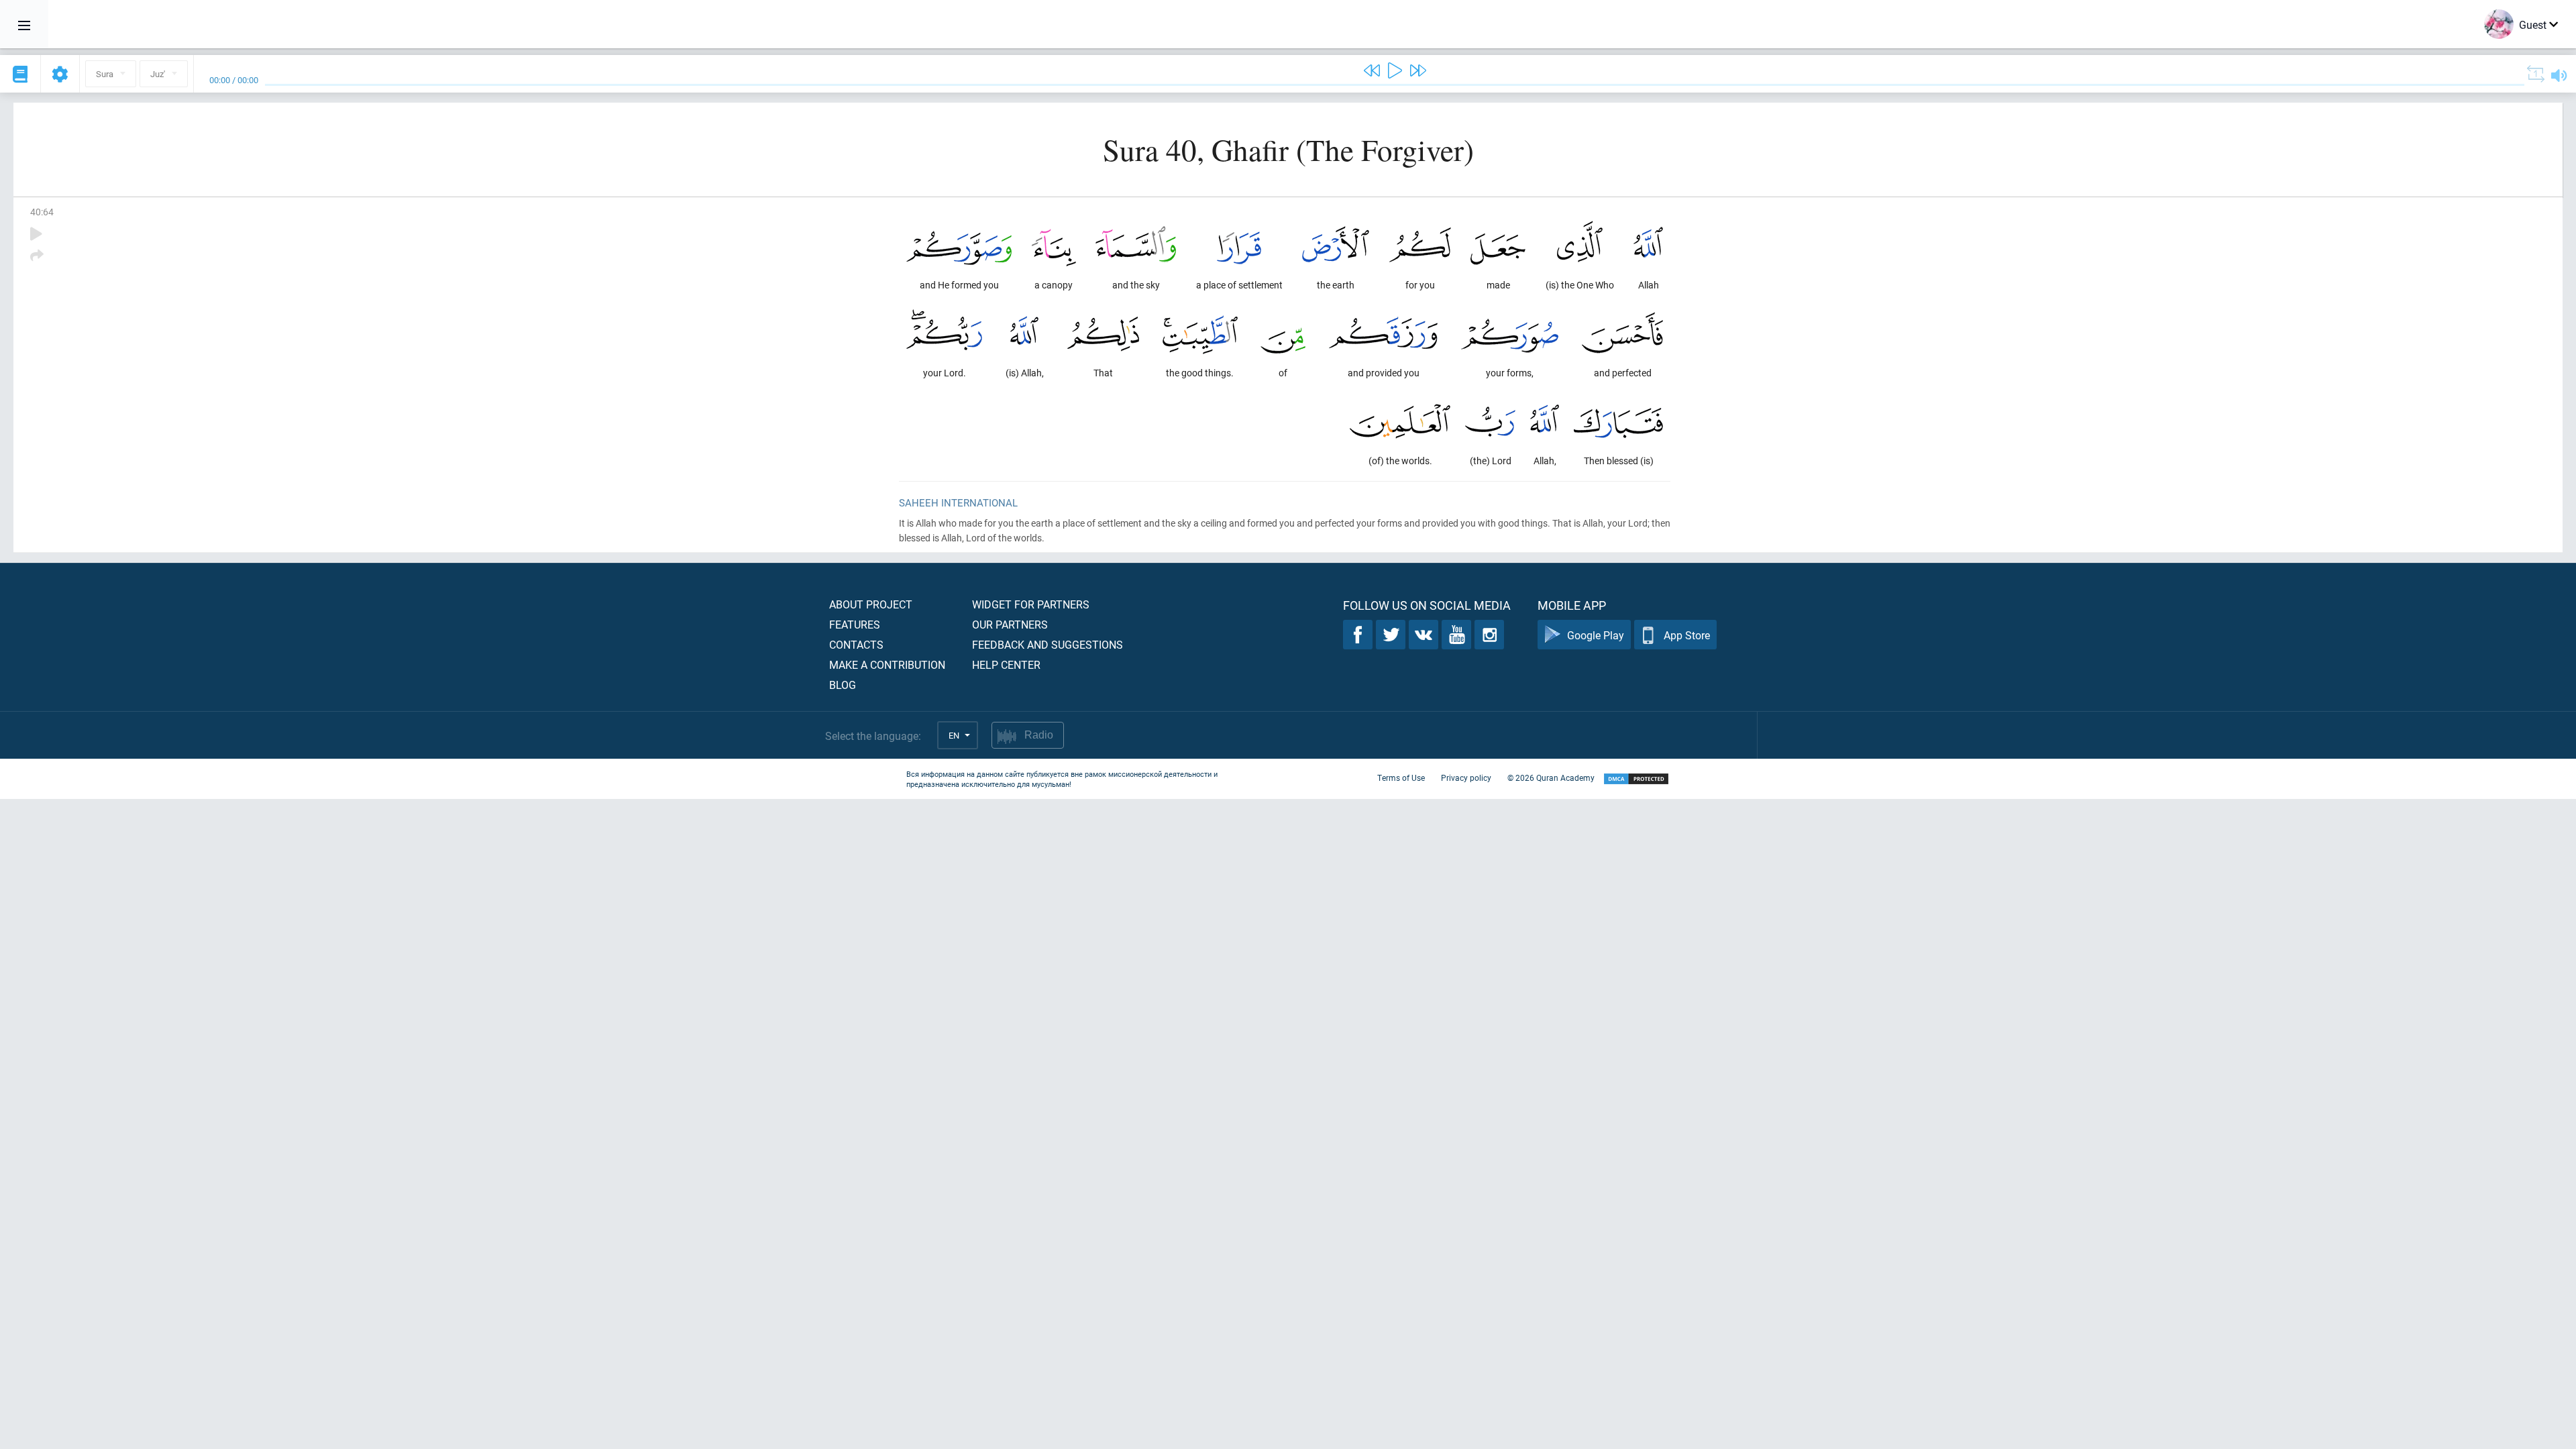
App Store (1687, 635)
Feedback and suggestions (1048, 644)
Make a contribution (887, 664)
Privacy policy (1466, 777)
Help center (1006, 664)
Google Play (1596, 635)
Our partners (1010, 624)
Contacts (856, 644)
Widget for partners (1031, 604)
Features (855, 624)
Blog (843, 685)
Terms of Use (1401, 777)
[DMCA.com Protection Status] (1636, 779)
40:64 (42, 212)
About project (871, 604)
